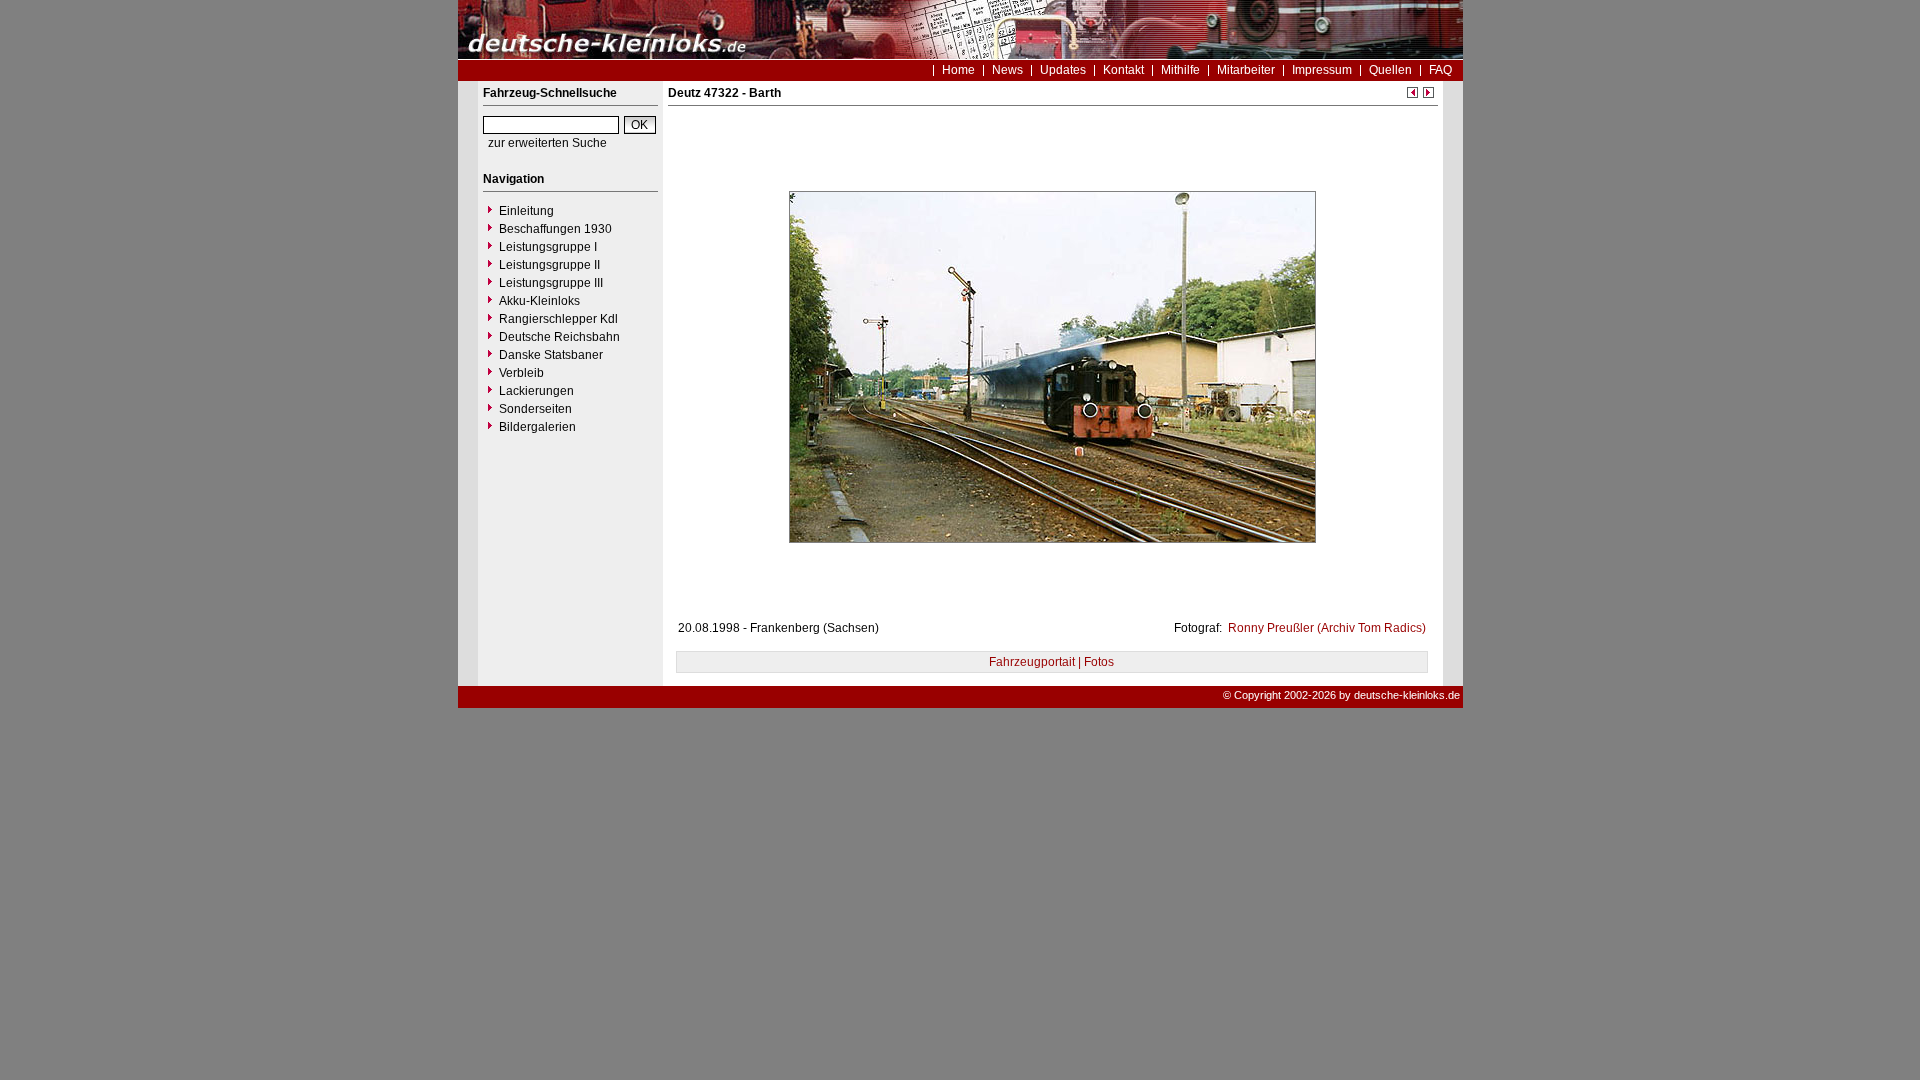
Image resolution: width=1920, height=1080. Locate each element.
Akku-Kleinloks (539, 301)
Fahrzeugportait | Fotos (1051, 662)
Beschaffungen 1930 (555, 229)
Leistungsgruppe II (549, 265)
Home (958, 70)
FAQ (1440, 70)
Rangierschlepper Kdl (558, 319)
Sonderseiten (535, 409)
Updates (1063, 70)
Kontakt (1123, 70)
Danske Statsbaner (551, 355)
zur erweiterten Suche (547, 143)
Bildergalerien (537, 427)
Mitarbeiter (1246, 70)
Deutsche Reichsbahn (559, 337)
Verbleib (521, 373)
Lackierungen (536, 391)
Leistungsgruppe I (548, 247)
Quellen (1390, 70)
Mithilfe (1180, 70)
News (1007, 70)
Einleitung (526, 211)
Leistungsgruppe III (551, 283)
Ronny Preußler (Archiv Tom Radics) (1325, 628)
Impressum (1322, 70)
